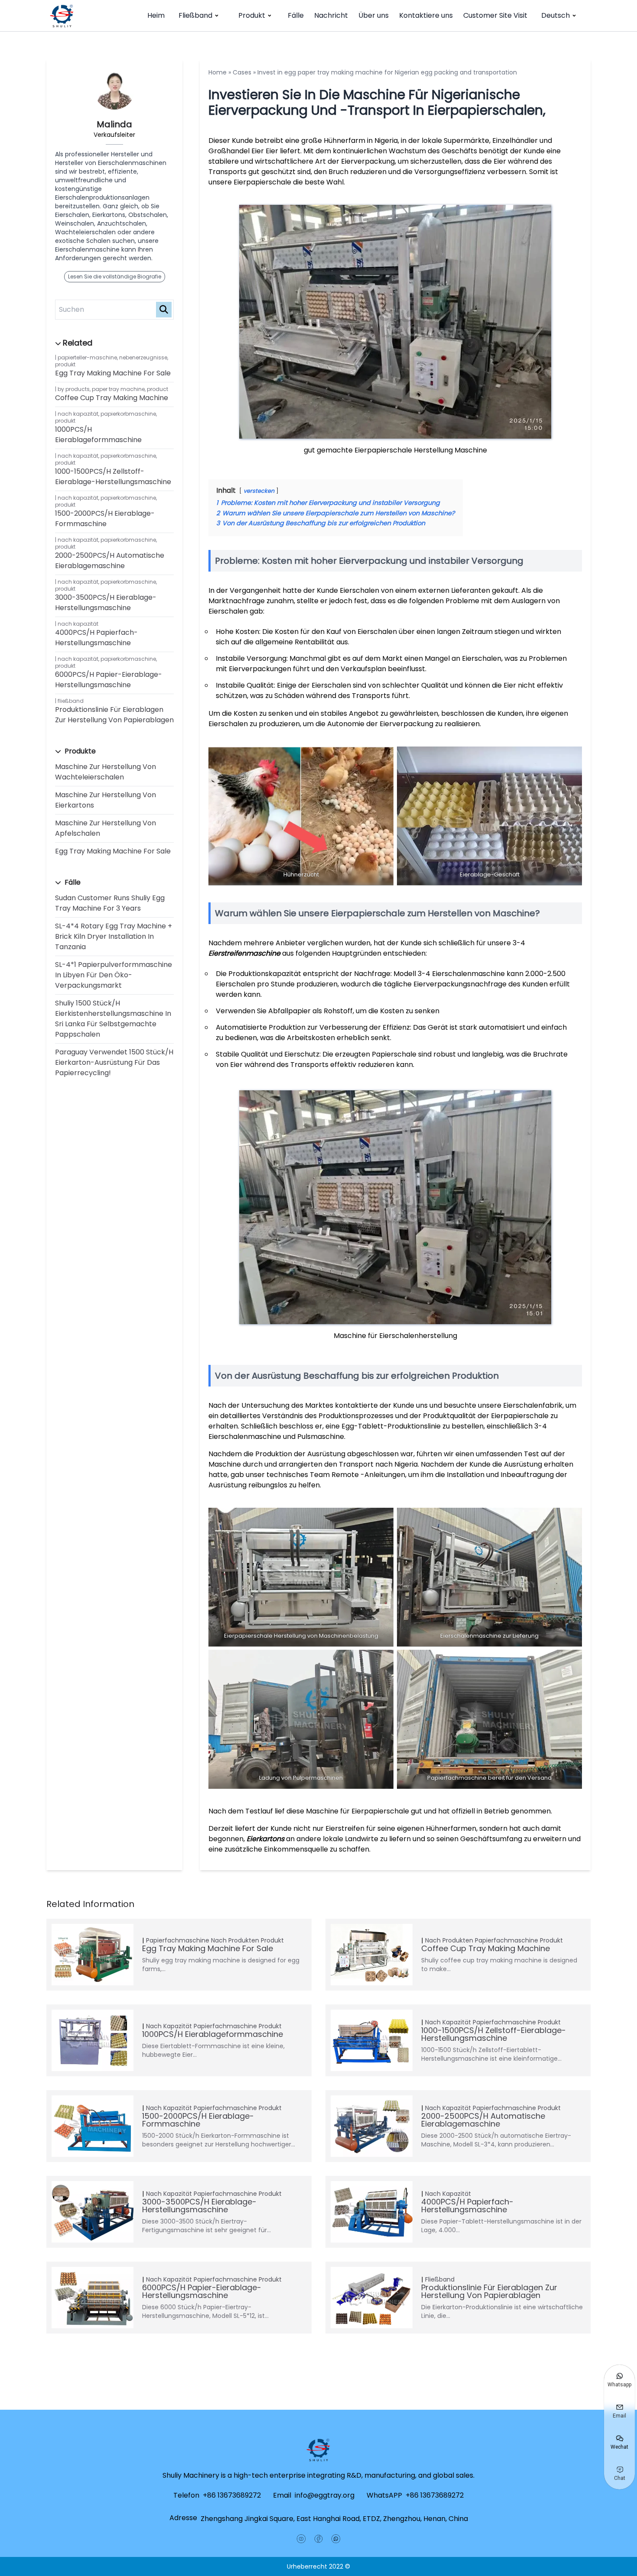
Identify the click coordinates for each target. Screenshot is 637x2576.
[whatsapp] (336, 2539)
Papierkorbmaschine (128, 414)
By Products (74, 389)
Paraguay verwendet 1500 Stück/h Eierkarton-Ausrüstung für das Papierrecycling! (114, 1062)
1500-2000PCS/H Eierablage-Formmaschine (105, 519)
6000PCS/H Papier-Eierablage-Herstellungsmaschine (109, 680)
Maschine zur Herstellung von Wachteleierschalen (106, 772)
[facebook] (318, 2539)
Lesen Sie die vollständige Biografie (115, 276)
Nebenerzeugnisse (143, 357)
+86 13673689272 (232, 2495)
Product (158, 389)
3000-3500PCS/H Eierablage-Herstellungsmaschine (106, 603)
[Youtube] (301, 2539)
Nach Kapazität (78, 414)
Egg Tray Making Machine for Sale (113, 373)
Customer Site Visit (495, 15)
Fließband (195, 15)
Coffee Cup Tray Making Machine (112, 398)
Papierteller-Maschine (87, 357)
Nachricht (331, 15)
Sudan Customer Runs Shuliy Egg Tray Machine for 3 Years (110, 903)
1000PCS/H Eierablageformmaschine (98, 435)
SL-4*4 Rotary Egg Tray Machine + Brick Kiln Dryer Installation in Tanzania (114, 936)
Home (218, 72)
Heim (156, 15)
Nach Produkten (235, 1940)
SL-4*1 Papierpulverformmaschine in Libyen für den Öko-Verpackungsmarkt (114, 975)
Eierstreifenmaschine (244, 953)
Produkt (252, 15)
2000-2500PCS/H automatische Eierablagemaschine (110, 561)
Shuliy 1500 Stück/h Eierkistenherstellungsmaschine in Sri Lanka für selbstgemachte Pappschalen (113, 1019)
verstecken (259, 491)
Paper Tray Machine (118, 389)
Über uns (374, 15)
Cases (242, 72)
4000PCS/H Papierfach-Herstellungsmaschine (96, 638)
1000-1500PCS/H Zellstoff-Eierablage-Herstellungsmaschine (113, 477)
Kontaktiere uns (426, 15)
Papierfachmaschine (178, 1940)
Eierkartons (265, 1839)
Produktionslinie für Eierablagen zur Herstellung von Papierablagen (114, 715)
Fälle (296, 15)
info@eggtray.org (325, 2495)
